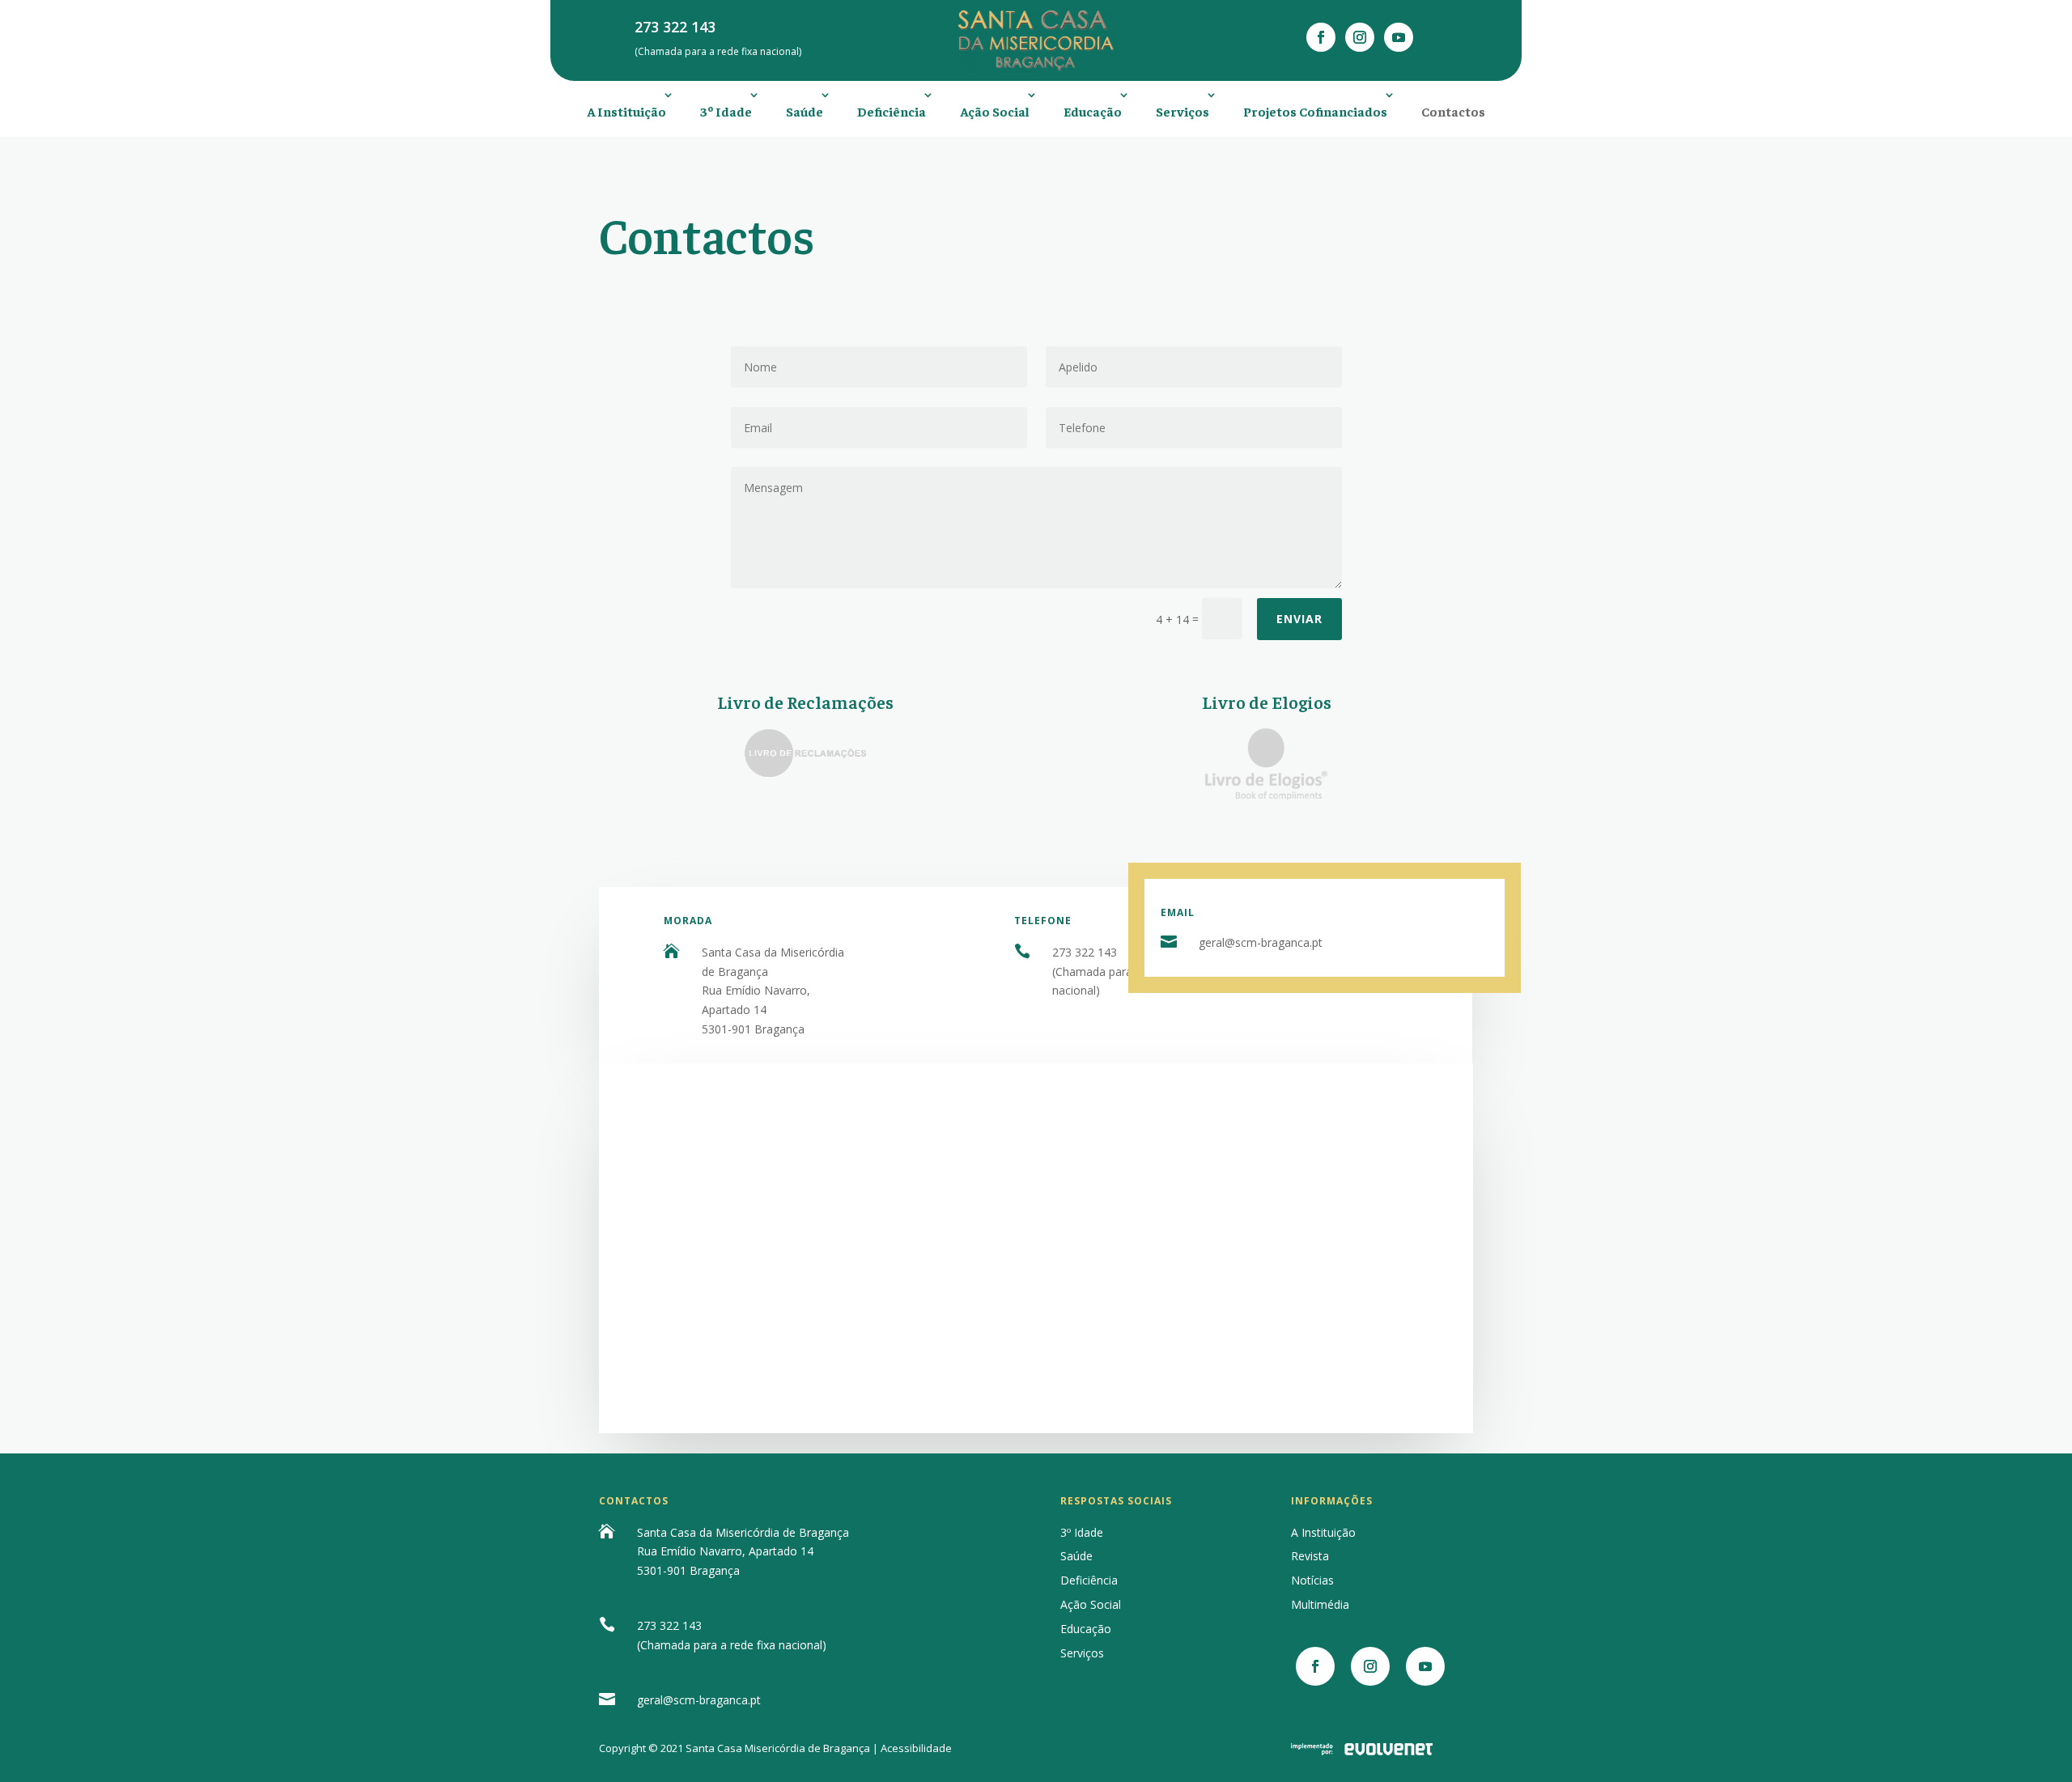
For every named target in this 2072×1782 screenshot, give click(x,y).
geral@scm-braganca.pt (1261, 942)
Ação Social (995, 111)
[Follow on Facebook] (1321, 37)
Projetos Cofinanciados (1315, 111)
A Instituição (626, 111)
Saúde (805, 111)
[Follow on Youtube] (1399, 37)
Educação (1093, 111)
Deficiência (892, 111)
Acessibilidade (916, 1748)
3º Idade (726, 111)
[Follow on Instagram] (1360, 37)
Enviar (1299, 619)
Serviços (1182, 111)
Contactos (1453, 111)
